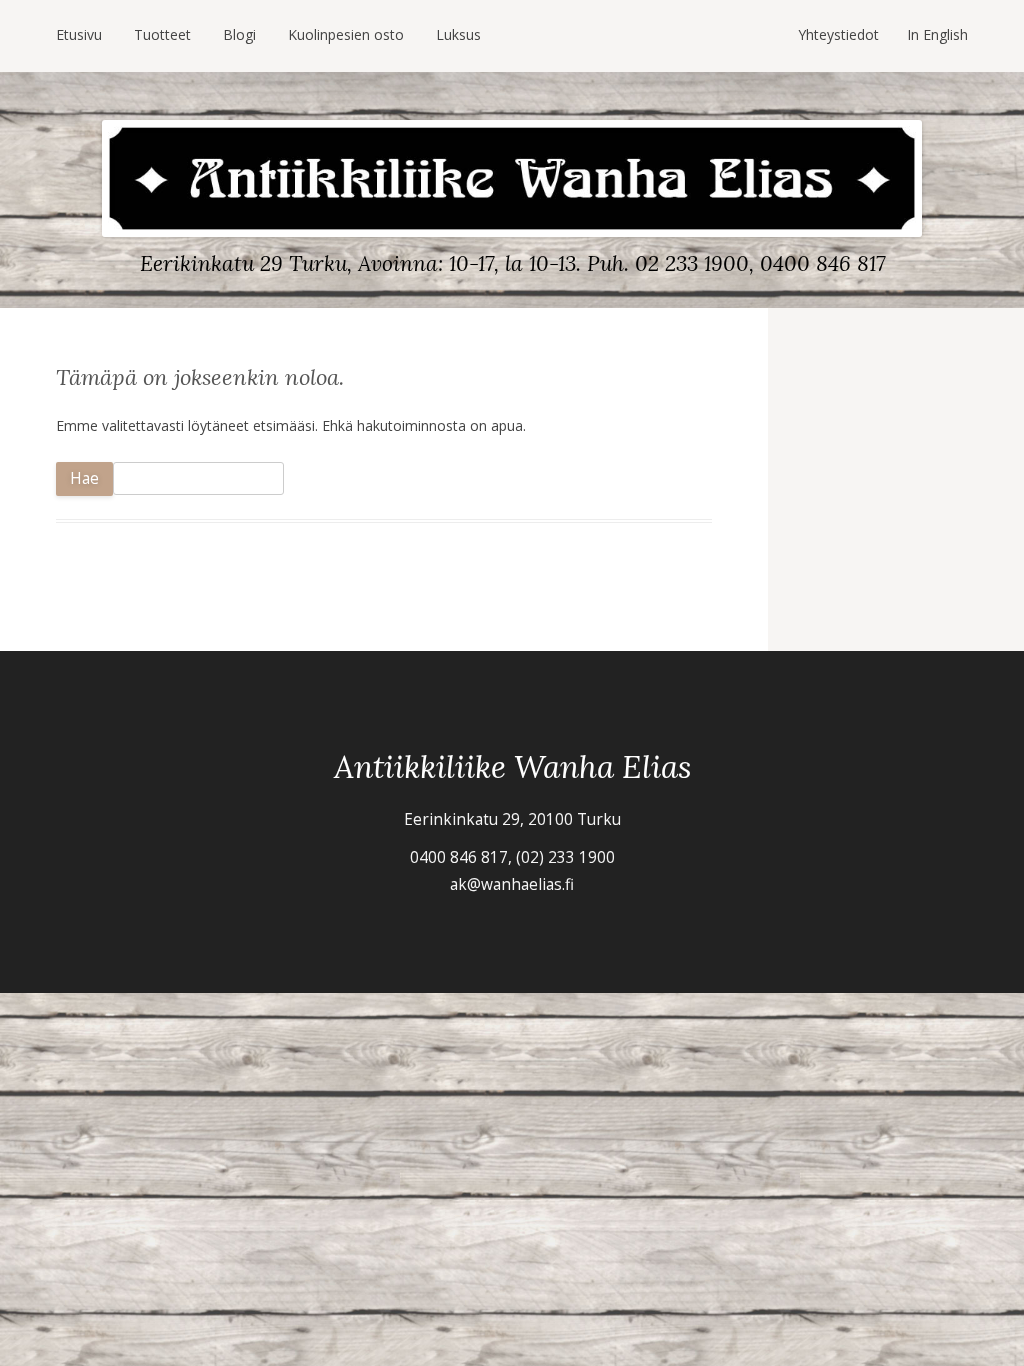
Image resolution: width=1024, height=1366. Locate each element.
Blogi (239, 34)
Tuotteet (162, 34)
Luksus (458, 34)
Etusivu (79, 34)
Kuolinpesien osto (346, 34)
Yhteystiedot (838, 34)
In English (937, 34)
